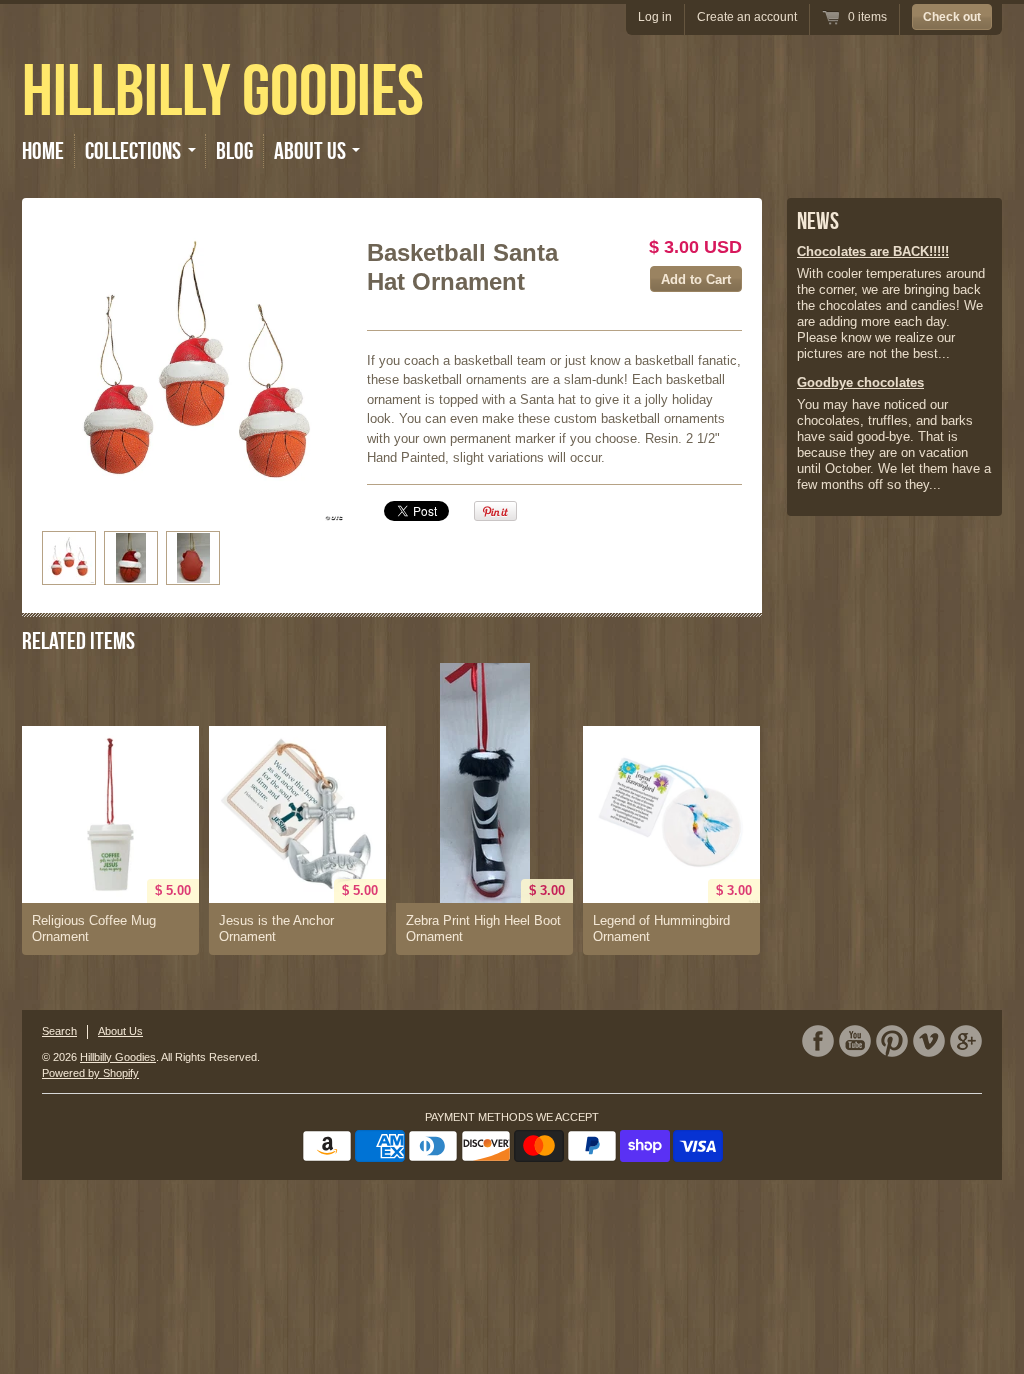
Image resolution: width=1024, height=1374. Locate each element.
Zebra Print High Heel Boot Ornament (483, 928)
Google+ (966, 1041)
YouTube (855, 1041)
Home (43, 151)
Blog (234, 151)
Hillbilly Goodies (223, 90)
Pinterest (892, 1041)
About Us (120, 1031)
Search (59, 1031)
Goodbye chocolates (860, 382)
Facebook (818, 1041)
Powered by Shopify (90, 1073)
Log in (655, 17)
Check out (952, 17)
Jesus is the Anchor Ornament (276, 928)
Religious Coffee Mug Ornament (94, 928)
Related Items (78, 641)
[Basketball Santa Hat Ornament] (193, 369)
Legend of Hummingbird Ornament (661, 928)
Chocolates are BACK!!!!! (873, 251)
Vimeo (929, 1041)
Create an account (747, 17)
